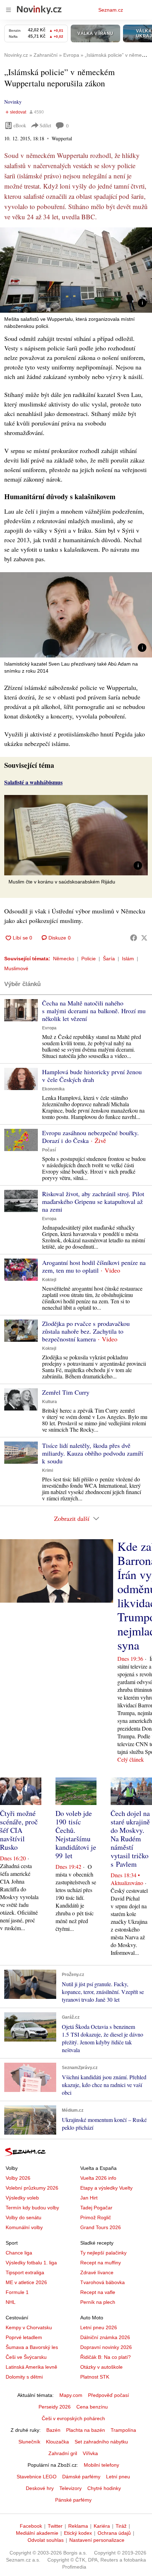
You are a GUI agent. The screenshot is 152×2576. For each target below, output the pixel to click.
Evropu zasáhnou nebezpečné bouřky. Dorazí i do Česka (90, 1137)
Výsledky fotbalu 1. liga (31, 2263)
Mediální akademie (37, 2533)
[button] (76, 270)
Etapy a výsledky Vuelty (106, 2188)
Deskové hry (40, 2488)
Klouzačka (57, 2442)
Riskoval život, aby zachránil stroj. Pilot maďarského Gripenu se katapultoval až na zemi (93, 1201)
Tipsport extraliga (25, 2272)
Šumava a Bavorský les (32, 2347)
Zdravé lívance (97, 2272)
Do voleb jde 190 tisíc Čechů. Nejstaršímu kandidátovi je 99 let (76, 1834)
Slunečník (29, 2442)
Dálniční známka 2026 (105, 2337)
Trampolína (123, 2430)
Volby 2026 (18, 2178)
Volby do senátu (24, 2217)
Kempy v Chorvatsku (29, 2327)
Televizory (71, 2488)
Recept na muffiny (101, 2263)
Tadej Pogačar (96, 2208)
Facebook (31, 2526)
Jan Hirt (89, 2198)
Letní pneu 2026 (99, 2327)
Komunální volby (24, 2227)
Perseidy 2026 (55, 2407)
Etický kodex (78, 2533)
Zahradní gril (63, 2453)
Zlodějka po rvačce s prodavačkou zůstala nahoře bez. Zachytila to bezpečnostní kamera (86, 1331)
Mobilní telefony (101, 2465)
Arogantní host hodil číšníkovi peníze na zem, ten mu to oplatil (94, 1266)
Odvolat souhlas (46, 2540)
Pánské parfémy (73, 2500)
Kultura (49, 1402)
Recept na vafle (98, 2292)
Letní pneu (118, 2477)
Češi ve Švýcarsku (26, 2357)
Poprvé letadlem (24, 2337)
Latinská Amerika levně (31, 2367)
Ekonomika (53, 1089)
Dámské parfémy (81, 2477)
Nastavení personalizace (97, 2540)
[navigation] (8, 10)
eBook (20, 125)
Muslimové (16, 968)
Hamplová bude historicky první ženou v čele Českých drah (92, 1076)
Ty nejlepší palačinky (103, 2253)
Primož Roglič (96, 2217)
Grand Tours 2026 (101, 2227)
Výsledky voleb (22, 2198)
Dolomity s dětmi (24, 2377)
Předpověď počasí (109, 2395)
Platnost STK (95, 2377)
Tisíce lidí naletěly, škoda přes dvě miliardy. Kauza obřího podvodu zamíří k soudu (93, 1453)
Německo (64, 959)
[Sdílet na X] (144, 938)
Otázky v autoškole (101, 2367)
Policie (89, 959)
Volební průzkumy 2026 (32, 2188)
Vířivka (90, 2453)
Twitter (55, 2526)
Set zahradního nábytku (101, 2442)
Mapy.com (71, 2395)
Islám (128, 959)
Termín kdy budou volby (32, 2208)
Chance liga (19, 2253)
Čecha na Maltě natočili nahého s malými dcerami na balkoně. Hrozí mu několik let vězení (94, 1011)
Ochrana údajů (114, 2533)
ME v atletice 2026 (26, 2282)
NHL (11, 2302)
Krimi (48, 1470)
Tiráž (121, 2526)
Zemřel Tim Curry (66, 1392)
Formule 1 (17, 2292)
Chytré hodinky (104, 2488)
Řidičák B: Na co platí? (106, 2357)
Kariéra (102, 2526)
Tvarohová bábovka (103, 2282)
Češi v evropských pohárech (73, 2418)
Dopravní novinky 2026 (106, 2347)
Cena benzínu (92, 2407)
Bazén (53, 2430)
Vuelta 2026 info (98, 2178)
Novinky (13, 102)
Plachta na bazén (86, 2430)
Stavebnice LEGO (37, 2477)
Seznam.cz (111, 10)
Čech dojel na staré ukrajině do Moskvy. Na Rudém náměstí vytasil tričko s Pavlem (130, 1839)
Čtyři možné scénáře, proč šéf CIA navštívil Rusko (19, 1830)
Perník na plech (98, 2302)
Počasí (49, 1150)
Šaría (109, 959)
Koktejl (49, 1280)
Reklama (78, 2526)
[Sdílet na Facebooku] (134, 938)
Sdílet (45, 125)
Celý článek (131, 1759)
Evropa (49, 1028)
